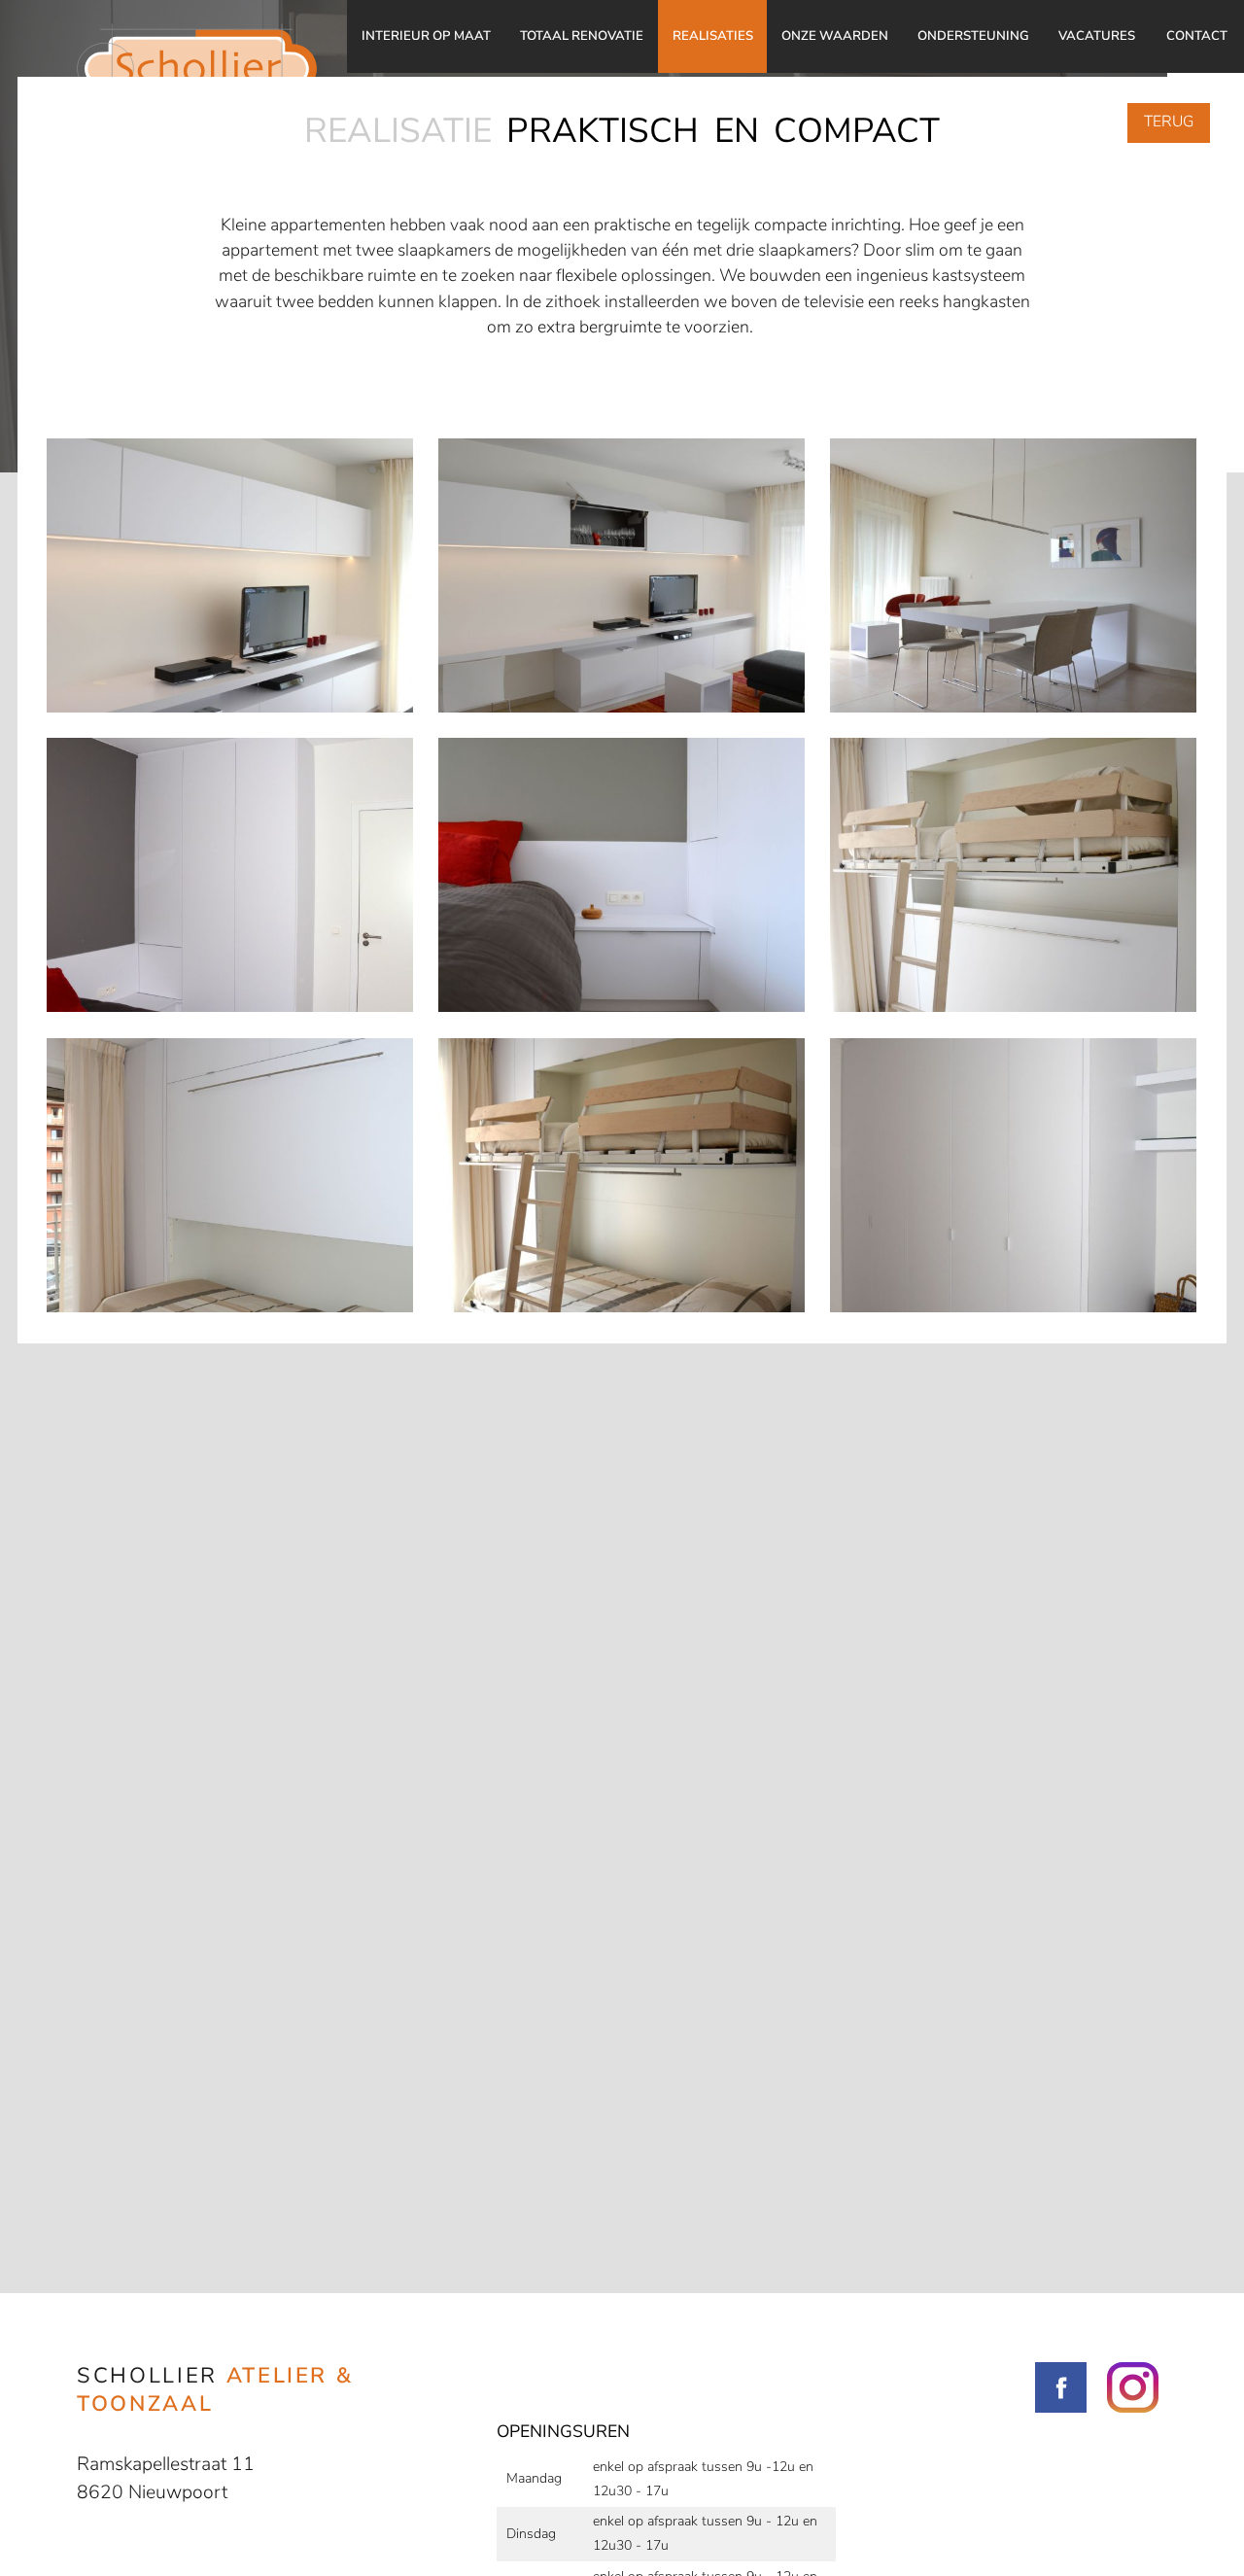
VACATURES (1097, 36)
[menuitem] (426, 36)
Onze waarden (835, 36)
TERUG (1169, 122)
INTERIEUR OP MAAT (426, 36)
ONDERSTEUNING (973, 36)
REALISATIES (713, 36)
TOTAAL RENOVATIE (582, 36)
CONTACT (1197, 36)
